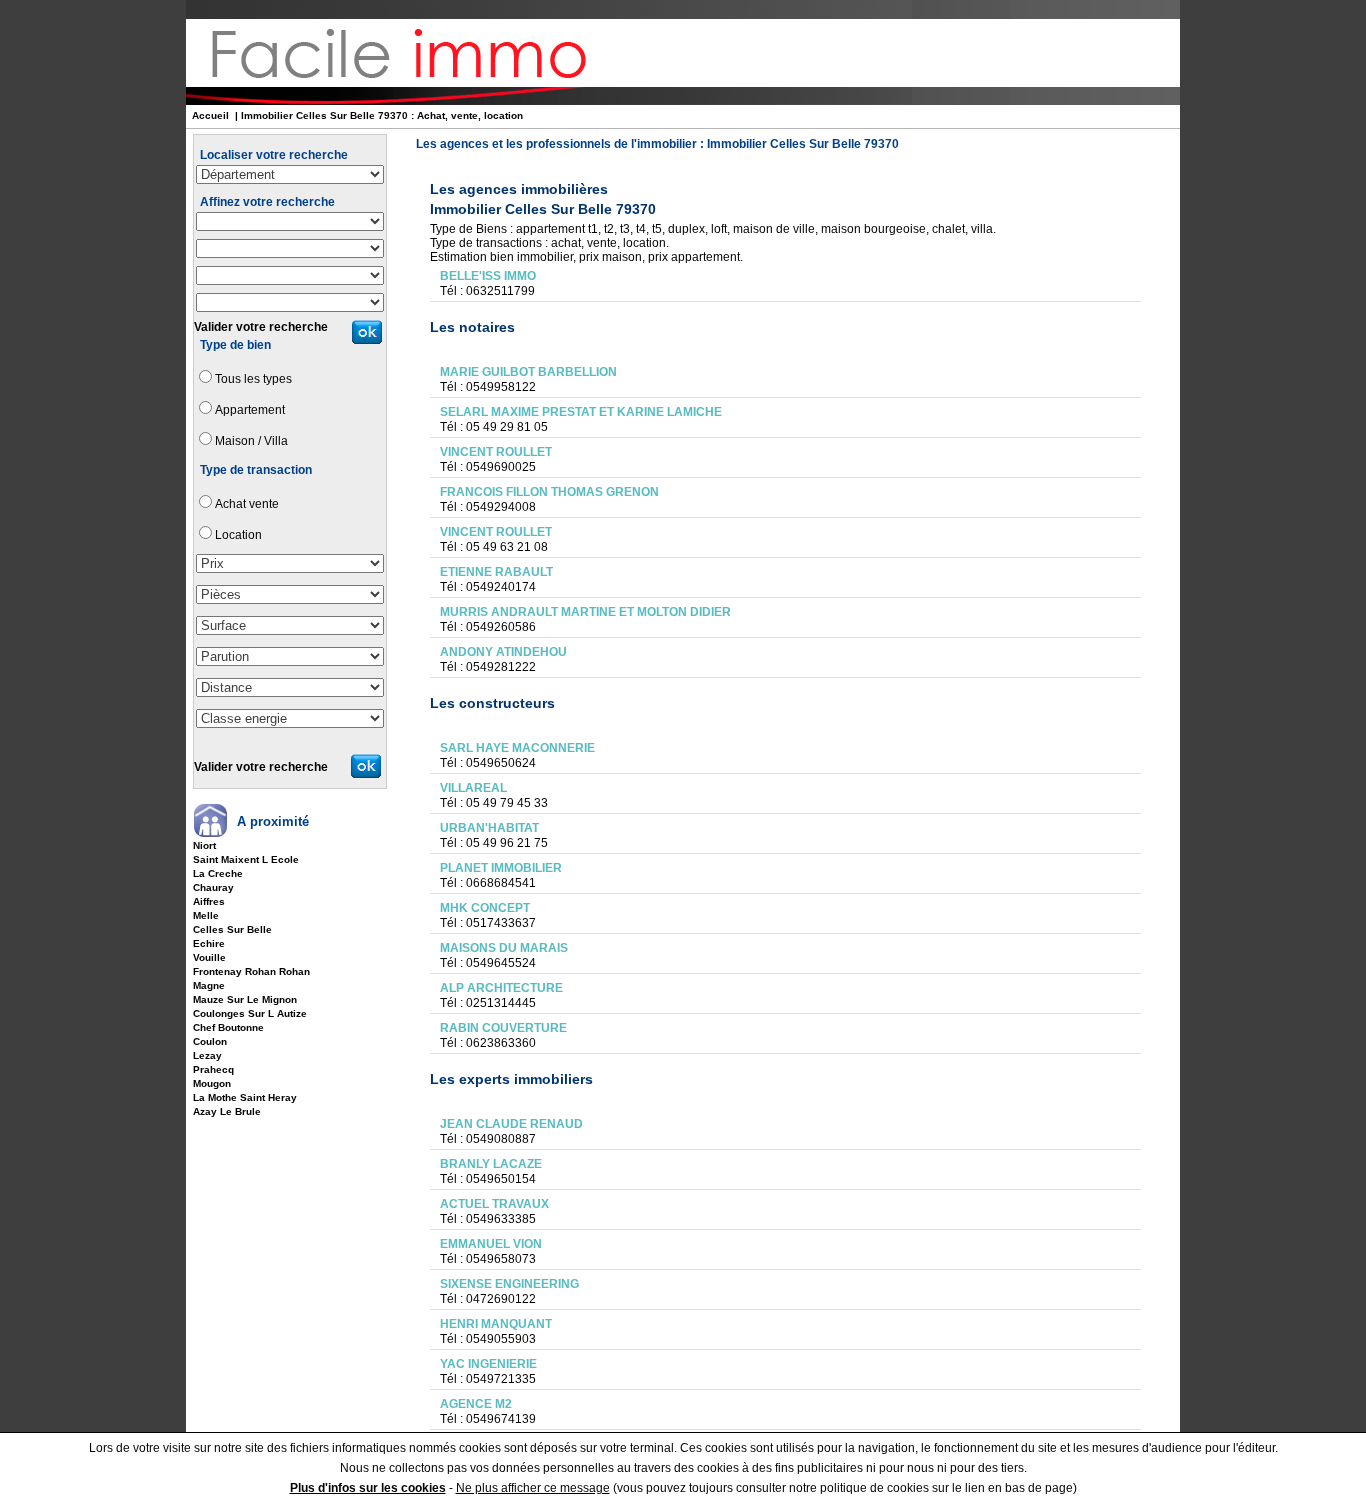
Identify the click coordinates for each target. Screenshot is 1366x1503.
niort (204, 845)
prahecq (213, 1069)
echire (209, 943)
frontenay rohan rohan (251, 971)
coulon (210, 1041)
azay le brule (227, 1111)
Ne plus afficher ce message (533, 1488)
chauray (213, 887)
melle (206, 915)
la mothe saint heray (245, 1097)
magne (209, 985)
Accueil (210, 115)
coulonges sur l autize (250, 1013)
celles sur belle (232, 929)
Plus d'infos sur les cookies (368, 1488)
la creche (218, 873)
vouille (209, 957)
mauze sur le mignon (245, 999)
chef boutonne (228, 1027)
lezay (207, 1055)
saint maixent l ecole (246, 859)
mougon (212, 1083)
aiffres (209, 901)
